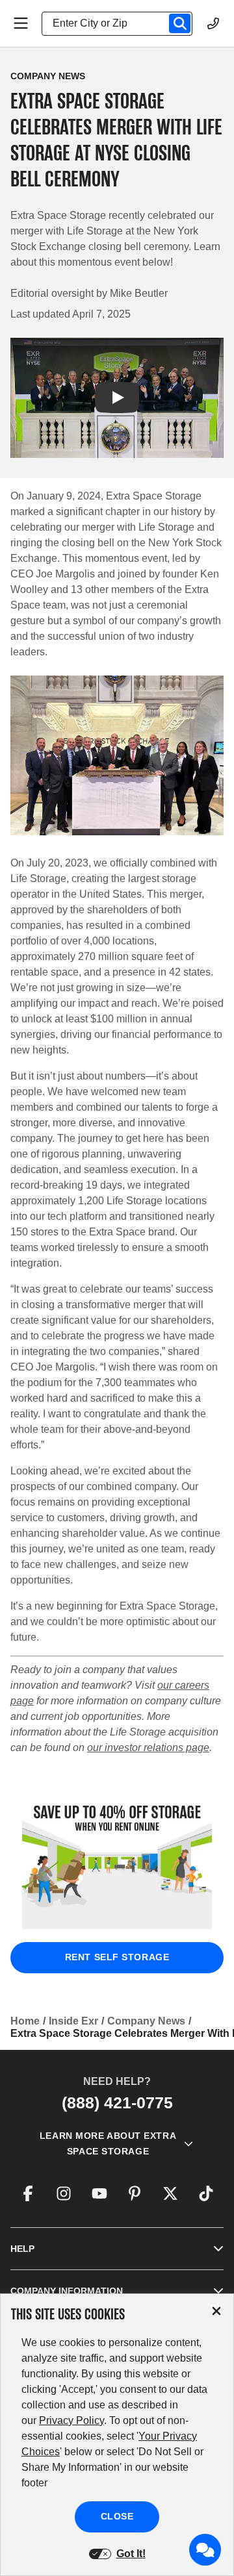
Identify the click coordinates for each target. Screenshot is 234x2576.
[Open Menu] (21, 23)
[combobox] (122, 23)
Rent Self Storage (117, 1957)
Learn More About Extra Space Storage (108, 2143)
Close (117, 2516)
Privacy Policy (71, 2420)
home (25, 2021)
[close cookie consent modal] (216, 2311)
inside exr (73, 2021)
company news (146, 2021)
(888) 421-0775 (117, 2102)
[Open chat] (205, 2550)
